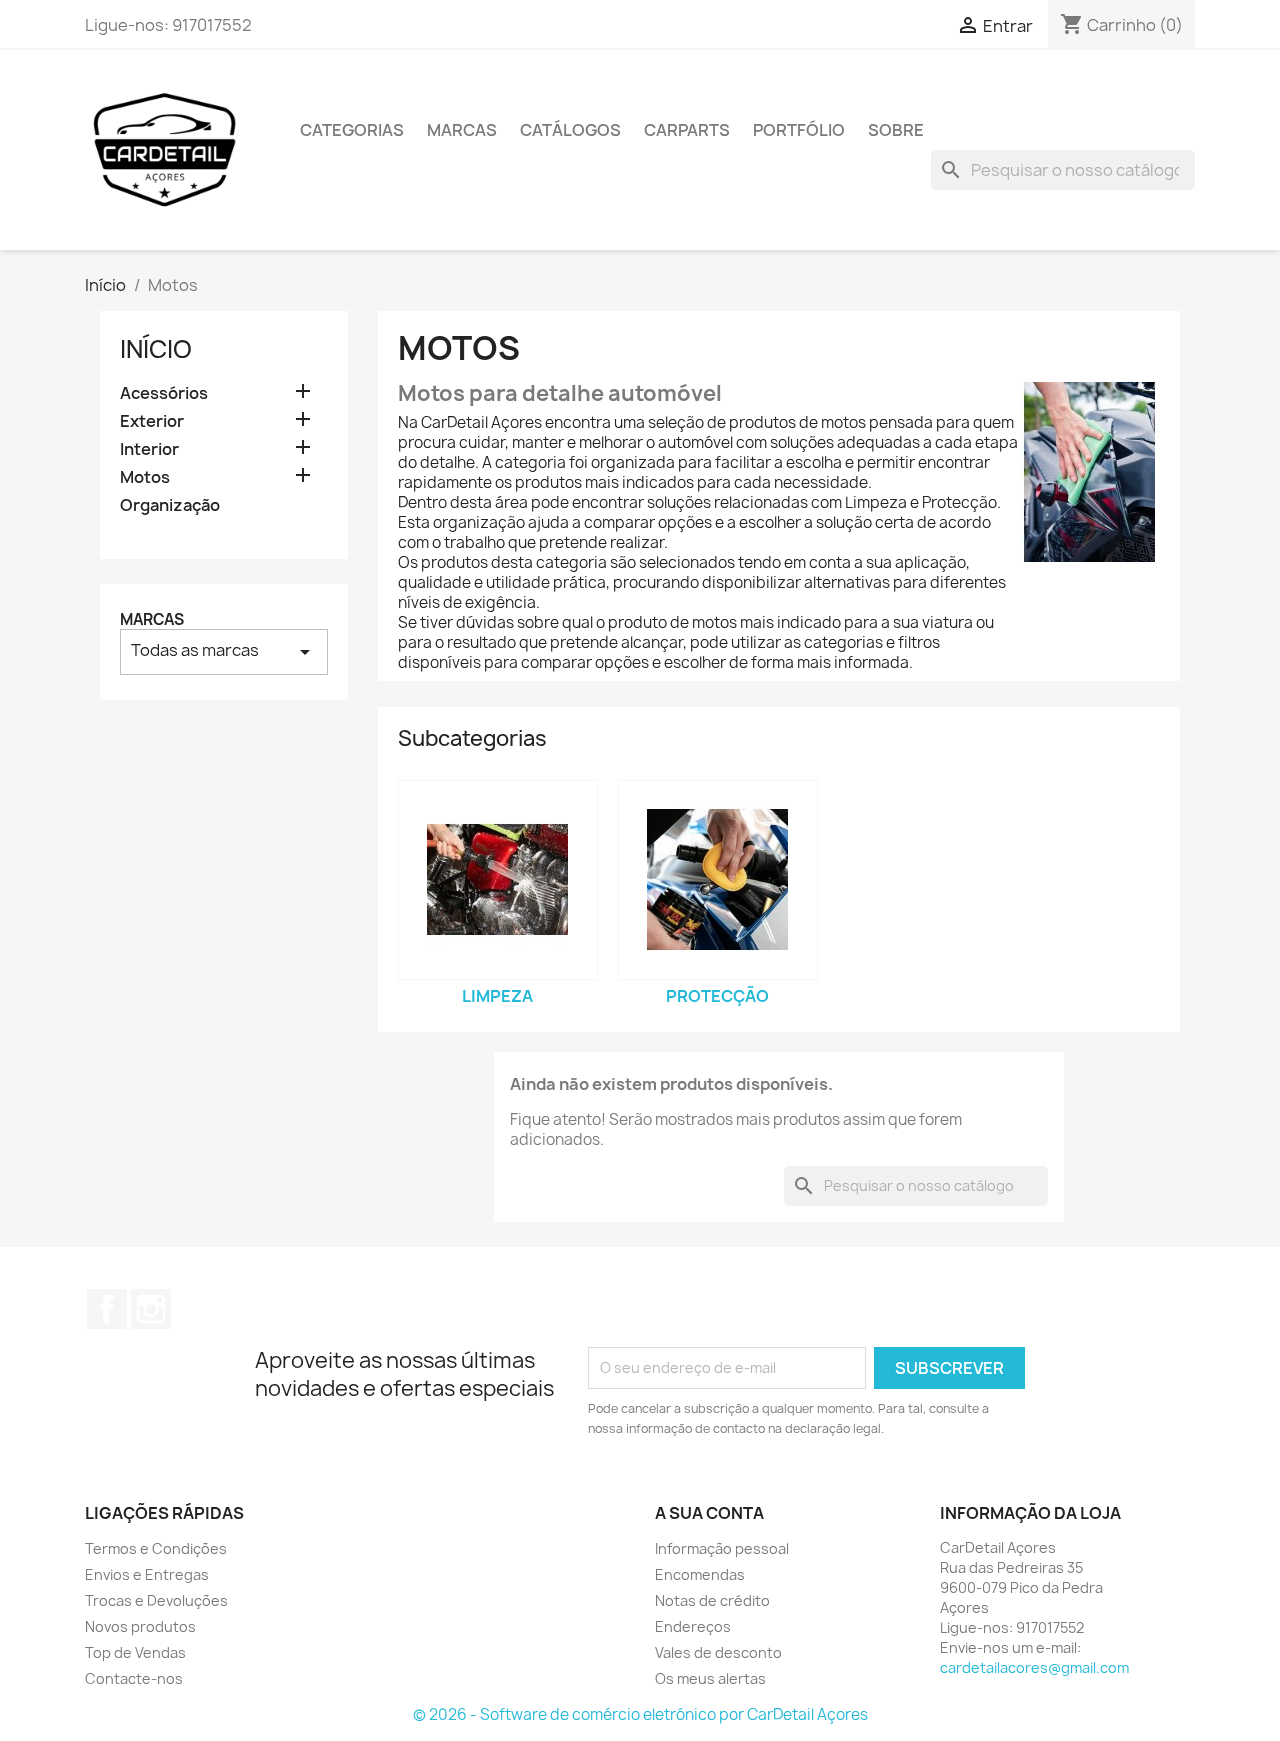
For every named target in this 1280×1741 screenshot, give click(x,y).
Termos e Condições (156, 1548)
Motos (145, 477)
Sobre (896, 130)
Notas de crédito (712, 1600)
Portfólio (799, 130)
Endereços (693, 1626)
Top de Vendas (135, 1652)
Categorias (352, 130)
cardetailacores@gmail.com (1034, 1667)
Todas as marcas (224, 651)
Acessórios (164, 393)
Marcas (462, 130)
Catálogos (570, 130)
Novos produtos (140, 1626)
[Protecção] (718, 880)
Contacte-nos (134, 1678)
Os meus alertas (710, 1678)
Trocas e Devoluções (156, 1600)
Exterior (152, 421)
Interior (149, 449)
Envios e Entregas (147, 1574)
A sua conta (709, 1513)
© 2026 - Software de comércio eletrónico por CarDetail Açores (640, 1714)
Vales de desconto (718, 1652)
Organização (170, 505)
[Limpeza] (498, 880)
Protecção (717, 996)
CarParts (687, 130)
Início (156, 349)
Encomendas (700, 1574)
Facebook (107, 1309)
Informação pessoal (722, 1548)
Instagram (151, 1309)
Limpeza (497, 996)
